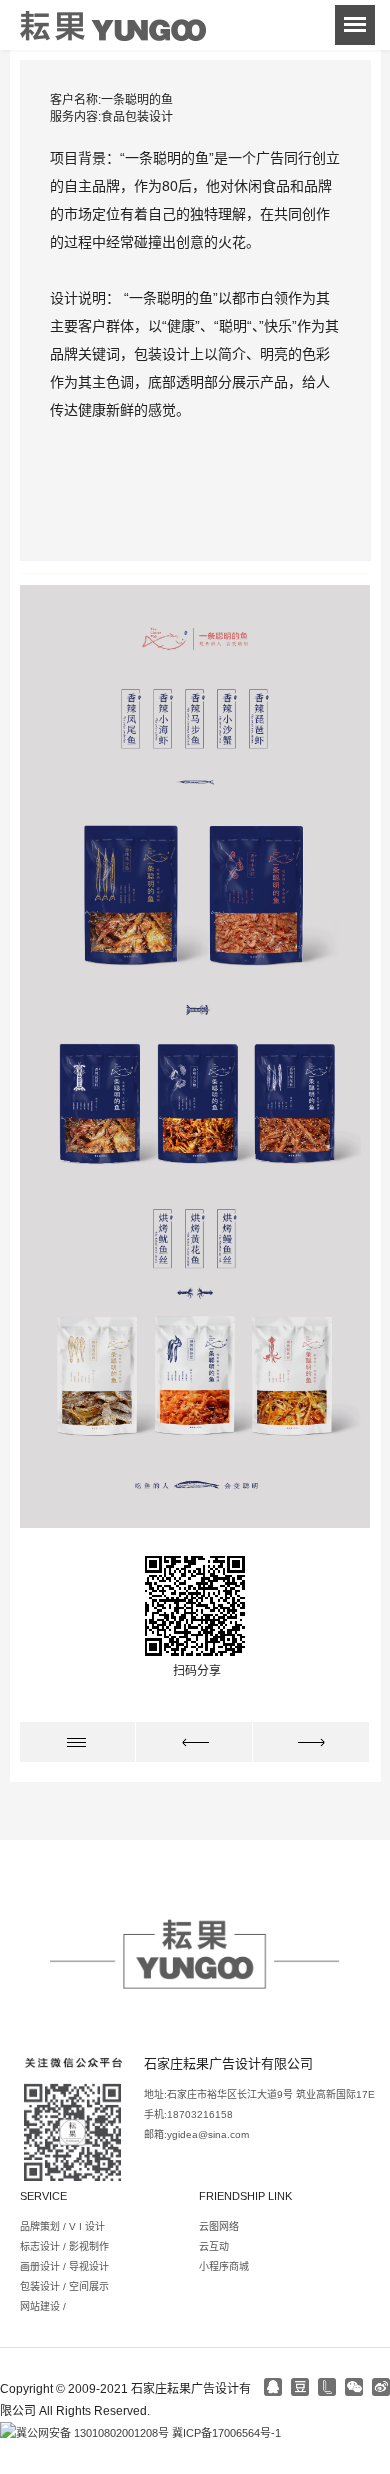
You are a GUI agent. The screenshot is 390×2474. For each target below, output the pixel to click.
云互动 (214, 2246)
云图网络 (219, 2226)
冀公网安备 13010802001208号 (92, 2433)
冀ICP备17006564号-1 (226, 2433)
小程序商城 (224, 2266)
